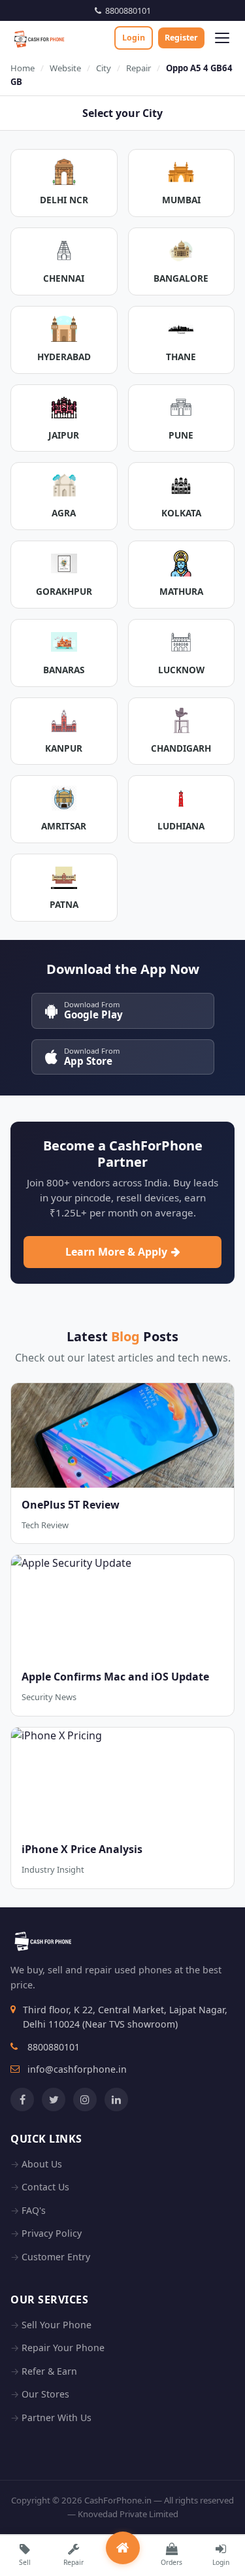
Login (134, 38)
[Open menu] (222, 38)
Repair (139, 68)
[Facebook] (22, 2099)
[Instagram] (85, 2099)
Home (23, 68)
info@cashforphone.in (77, 2069)
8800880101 (126, 10)
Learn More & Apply (116, 1252)
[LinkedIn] (116, 2099)
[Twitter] (54, 2099)
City (104, 68)
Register (181, 38)
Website (65, 68)
